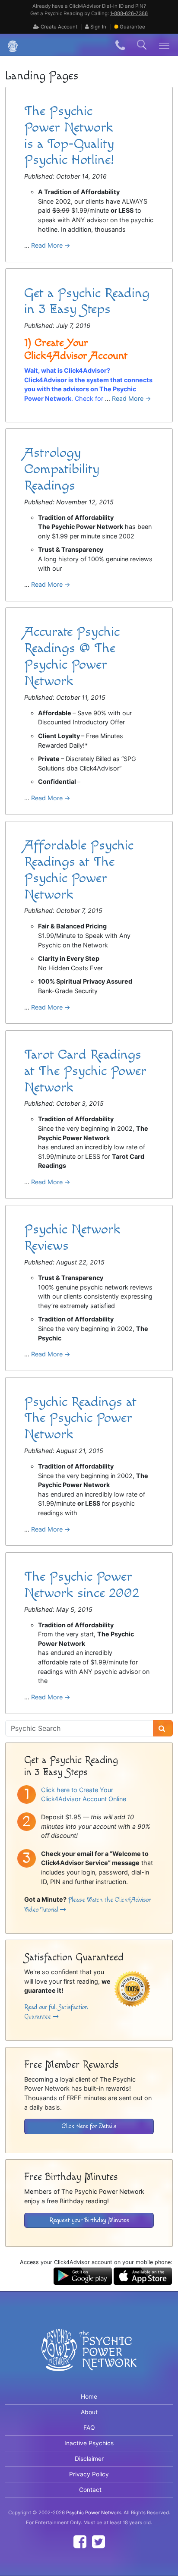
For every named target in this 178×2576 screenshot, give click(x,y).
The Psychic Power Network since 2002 (82, 1585)
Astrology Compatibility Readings (62, 469)
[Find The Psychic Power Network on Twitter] (99, 2542)
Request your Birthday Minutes (89, 2220)
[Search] (163, 1728)
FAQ (89, 2428)
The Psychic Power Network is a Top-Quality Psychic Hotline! (69, 135)
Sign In (98, 27)
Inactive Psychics (89, 2443)
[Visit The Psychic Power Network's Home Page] (89, 2357)
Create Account (58, 27)
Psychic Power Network (94, 2513)
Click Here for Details (89, 2126)
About (89, 2412)
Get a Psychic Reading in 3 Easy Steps (87, 301)
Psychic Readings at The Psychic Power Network (80, 1418)
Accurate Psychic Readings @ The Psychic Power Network (72, 656)
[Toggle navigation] (164, 45)
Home (89, 2397)
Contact (90, 2490)
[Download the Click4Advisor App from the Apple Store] (143, 2276)
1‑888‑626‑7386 (129, 13)
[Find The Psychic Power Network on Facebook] (80, 2542)
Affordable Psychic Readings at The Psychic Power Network (79, 870)
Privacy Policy (89, 2474)
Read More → (51, 245)
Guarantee (132, 27)
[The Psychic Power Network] (10, 45)
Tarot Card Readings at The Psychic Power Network (85, 1071)
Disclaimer (89, 2459)
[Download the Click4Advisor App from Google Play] (83, 2276)
